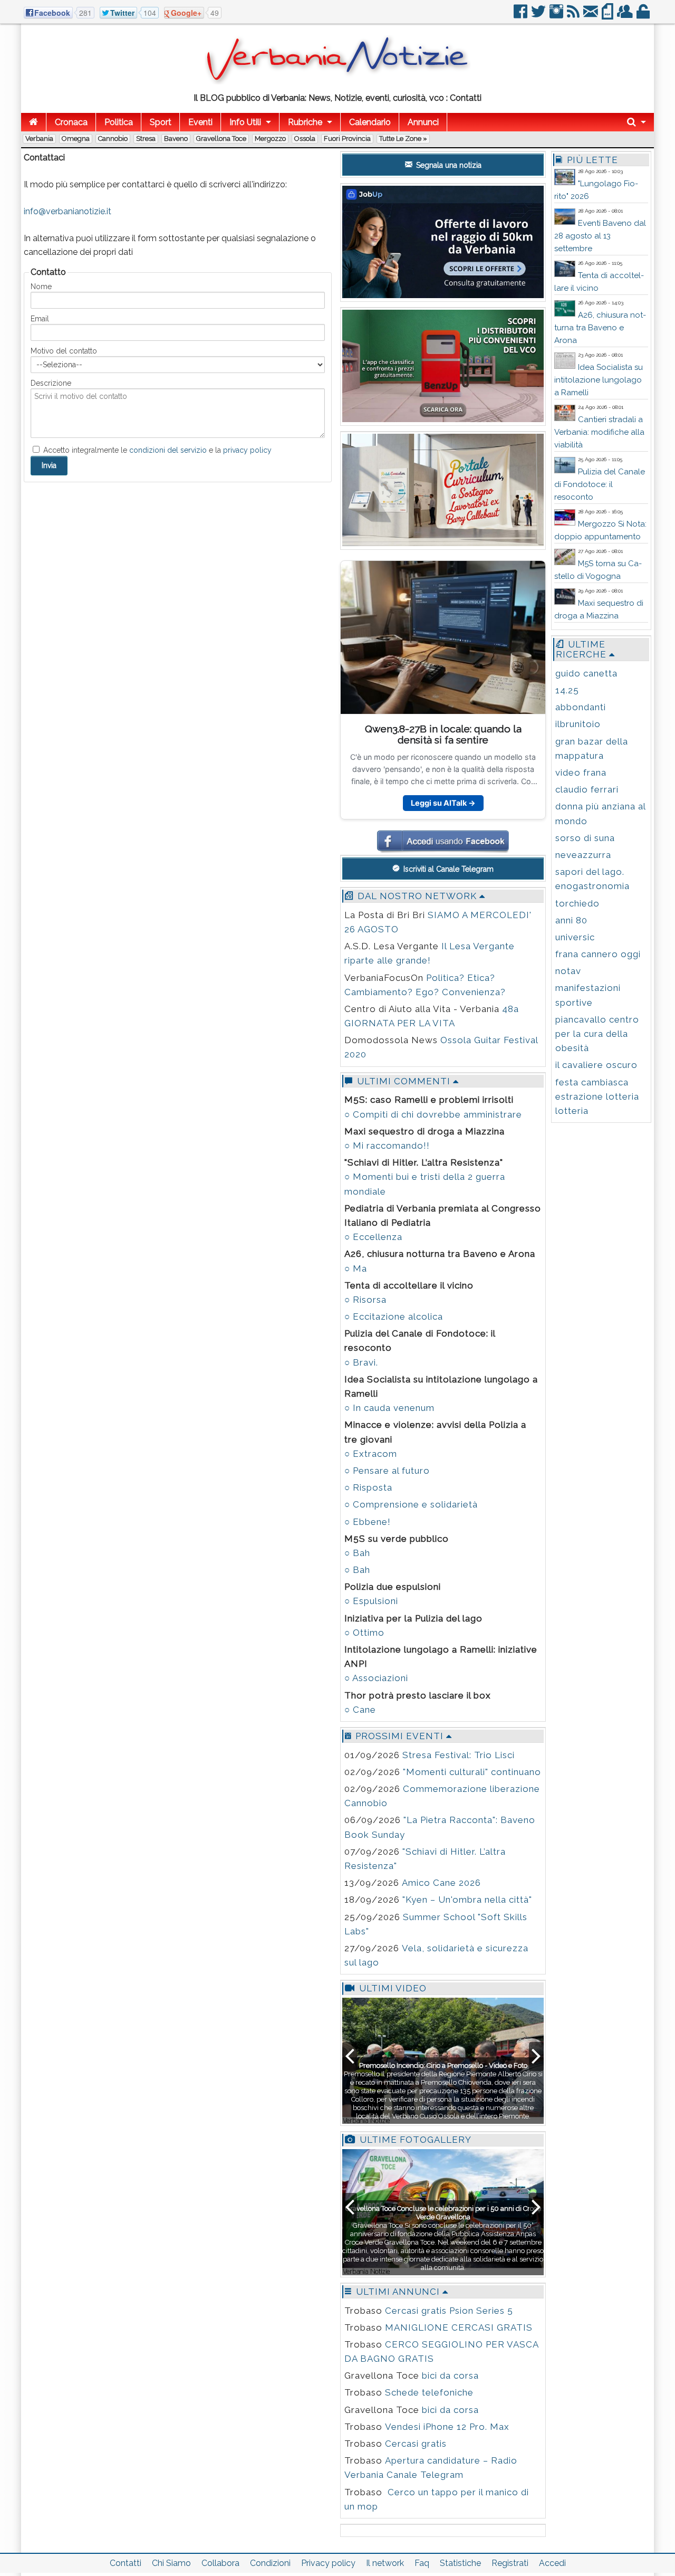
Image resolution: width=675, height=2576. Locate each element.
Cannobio (113, 139)
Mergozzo (270, 139)
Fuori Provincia (347, 139)
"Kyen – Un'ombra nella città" (467, 1900)
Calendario (370, 122)
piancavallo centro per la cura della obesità (597, 1034)
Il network (385, 2563)
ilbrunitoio (578, 724)
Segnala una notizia (448, 165)
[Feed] (574, 16)
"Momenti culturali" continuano (472, 1772)
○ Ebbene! (368, 1522)
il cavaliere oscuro (596, 1065)
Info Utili (245, 122)
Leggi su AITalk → (443, 803)
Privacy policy (328, 2563)
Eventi (200, 122)
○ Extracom (371, 1454)
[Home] (33, 122)
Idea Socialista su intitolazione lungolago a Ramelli (599, 380)
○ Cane (360, 1710)
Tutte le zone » (403, 139)
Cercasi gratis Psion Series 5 (449, 2311)
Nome (41, 287)
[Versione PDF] (608, 16)
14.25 (567, 690)
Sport (161, 122)
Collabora (220, 2563)
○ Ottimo (364, 1633)
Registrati (510, 2563)
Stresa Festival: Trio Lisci (459, 1755)
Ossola (305, 139)
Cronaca (71, 122)
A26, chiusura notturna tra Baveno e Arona (600, 328)
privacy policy (247, 450)
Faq (422, 2563)
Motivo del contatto (64, 351)
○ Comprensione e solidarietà (411, 1504)
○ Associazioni (376, 1678)
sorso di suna (585, 838)
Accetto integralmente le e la (156, 450)
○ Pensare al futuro (387, 1471)
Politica (119, 122)
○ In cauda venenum (389, 1408)
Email (40, 319)
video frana (581, 772)
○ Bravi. (361, 1362)
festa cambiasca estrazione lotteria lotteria (597, 1096)
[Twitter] (539, 16)
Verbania (39, 139)
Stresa (146, 139)
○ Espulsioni (371, 1601)
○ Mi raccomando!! (387, 1146)
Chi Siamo (171, 2563)
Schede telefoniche (429, 2392)
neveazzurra (583, 855)
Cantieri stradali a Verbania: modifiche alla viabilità (599, 432)
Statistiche (460, 2563)
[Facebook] (521, 16)
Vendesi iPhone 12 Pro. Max (447, 2427)
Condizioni (270, 2563)
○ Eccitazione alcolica (394, 1316)
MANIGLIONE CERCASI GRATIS (459, 2327)
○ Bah (357, 1553)
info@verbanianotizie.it (67, 211)
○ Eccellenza (373, 1237)
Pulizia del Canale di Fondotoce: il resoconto (600, 484)
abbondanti (581, 707)
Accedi (552, 2563)
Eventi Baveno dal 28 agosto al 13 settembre (600, 236)
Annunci (423, 122)
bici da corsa (450, 2375)
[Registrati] (626, 16)
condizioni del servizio (168, 450)
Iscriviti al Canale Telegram (447, 869)
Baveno (176, 139)
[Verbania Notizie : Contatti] (337, 82)
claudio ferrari (587, 789)
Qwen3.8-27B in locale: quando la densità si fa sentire (443, 734)
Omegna (76, 139)
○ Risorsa (365, 1300)
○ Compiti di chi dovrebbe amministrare (433, 1114)
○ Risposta (368, 1487)
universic (575, 937)
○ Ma (356, 1268)
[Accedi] (644, 16)
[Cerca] (637, 122)
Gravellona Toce (221, 139)
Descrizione (51, 383)
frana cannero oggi (598, 954)
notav (568, 971)
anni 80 (571, 920)
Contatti (126, 2563)
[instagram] (557, 16)
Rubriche (305, 122)
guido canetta (586, 673)
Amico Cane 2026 (441, 1883)
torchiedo (577, 903)
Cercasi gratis (416, 2444)
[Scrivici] (591, 16)
